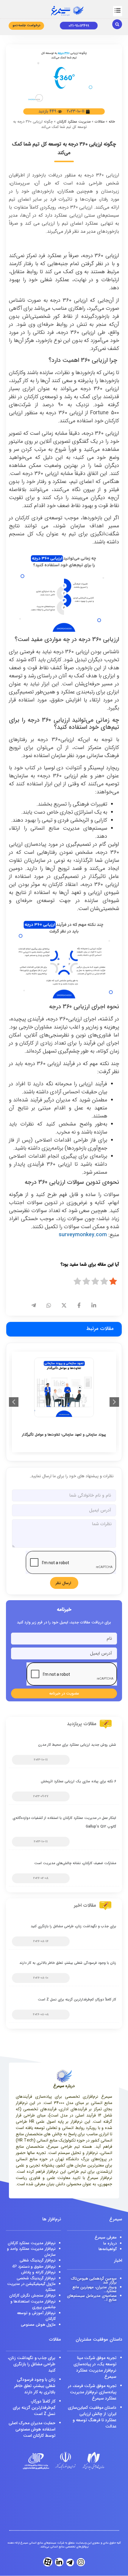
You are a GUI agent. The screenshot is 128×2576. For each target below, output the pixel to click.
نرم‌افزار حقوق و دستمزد (34, 2267)
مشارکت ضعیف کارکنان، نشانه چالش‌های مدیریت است (75, 1863)
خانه (112, 122)
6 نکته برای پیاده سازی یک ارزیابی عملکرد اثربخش (78, 1781)
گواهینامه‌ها (108, 2249)
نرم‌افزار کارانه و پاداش (38, 2272)
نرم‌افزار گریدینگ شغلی (38, 2260)
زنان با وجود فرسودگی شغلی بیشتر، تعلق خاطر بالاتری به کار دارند (68, 1963)
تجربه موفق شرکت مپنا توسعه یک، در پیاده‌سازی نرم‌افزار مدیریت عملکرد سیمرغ (95, 2367)
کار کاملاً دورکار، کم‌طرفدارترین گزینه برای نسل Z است (77, 1999)
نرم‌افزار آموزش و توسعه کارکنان (36, 2316)
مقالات (100, 122)
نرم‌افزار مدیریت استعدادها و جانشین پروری (33, 2304)
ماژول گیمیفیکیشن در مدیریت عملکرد (31, 2287)
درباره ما (110, 2243)
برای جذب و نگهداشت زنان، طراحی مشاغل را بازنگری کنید (73, 1926)
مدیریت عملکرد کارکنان (74, 122)
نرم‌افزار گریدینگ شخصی (36, 2278)
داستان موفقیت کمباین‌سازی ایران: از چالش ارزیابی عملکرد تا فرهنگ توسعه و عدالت (92, 2417)
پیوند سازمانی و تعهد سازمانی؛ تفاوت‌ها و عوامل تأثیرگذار (64, 1435)
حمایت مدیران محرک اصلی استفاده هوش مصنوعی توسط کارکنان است (32, 2429)
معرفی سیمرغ (106, 2237)
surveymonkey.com (83, 1235)
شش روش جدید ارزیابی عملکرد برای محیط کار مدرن (77, 1745)
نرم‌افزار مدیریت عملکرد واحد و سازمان (31, 2252)
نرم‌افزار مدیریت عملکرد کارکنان (32, 2243)
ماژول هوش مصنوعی (38, 2325)
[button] (118, 11)
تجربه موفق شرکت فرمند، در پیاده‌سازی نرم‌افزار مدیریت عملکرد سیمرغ (92, 2392)
